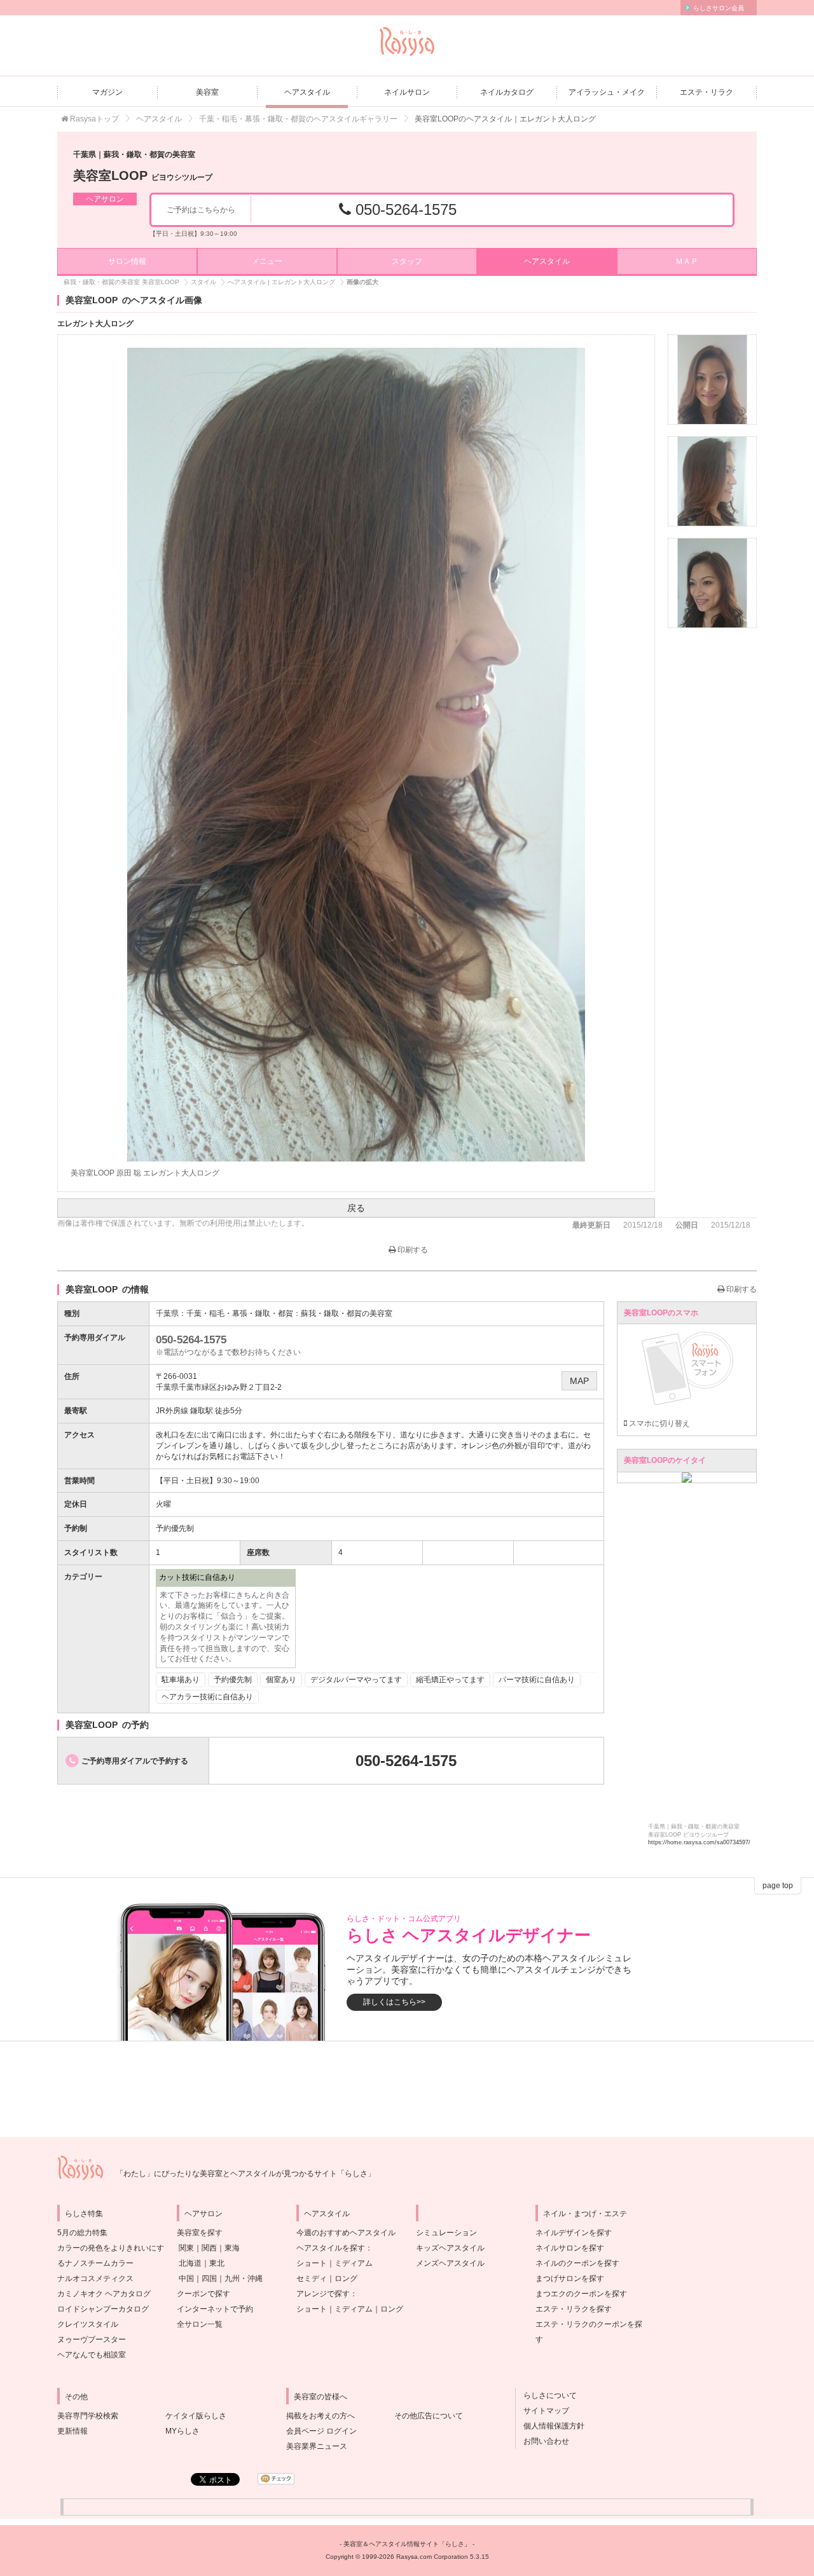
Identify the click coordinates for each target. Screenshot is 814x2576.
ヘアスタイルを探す (331, 2248)
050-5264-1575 (404, 209)
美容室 (207, 92)
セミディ (312, 2278)
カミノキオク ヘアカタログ (104, 2294)
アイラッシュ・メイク (607, 92)
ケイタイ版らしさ (196, 2416)
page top (778, 1886)
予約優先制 (233, 1680)
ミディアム (354, 2263)
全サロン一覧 (200, 2324)
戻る (356, 1208)
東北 (217, 2263)
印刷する (412, 1250)
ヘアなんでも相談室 (92, 2355)
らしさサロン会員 (719, 8)
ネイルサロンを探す (570, 2248)
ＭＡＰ (687, 261)
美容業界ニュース (317, 2446)
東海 (232, 2248)
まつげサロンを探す (570, 2278)
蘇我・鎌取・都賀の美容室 (347, 1313)
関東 (186, 2248)
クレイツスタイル (88, 2324)
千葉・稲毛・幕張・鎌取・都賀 (240, 1313)
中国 (186, 2278)
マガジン (107, 92)
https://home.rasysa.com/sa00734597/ (699, 1842)
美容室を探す (200, 2233)
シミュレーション (446, 2233)
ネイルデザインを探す (574, 2233)
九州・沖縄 (244, 2278)
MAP (579, 1381)
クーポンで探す (203, 2294)
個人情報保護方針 (550, 2426)
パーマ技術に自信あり (537, 1680)
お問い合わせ (542, 2441)
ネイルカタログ (507, 92)
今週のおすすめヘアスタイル (346, 2233)
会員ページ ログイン (321, 2431)
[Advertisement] (407, 2089)
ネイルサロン (407, 92)
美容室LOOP (143, 175)
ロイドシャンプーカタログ (103, 2309)
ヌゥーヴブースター (92, 2340)
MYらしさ (183, 2431)
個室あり (281, 1680)
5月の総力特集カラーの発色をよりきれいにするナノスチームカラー (111, 2248)
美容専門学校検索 (88, 2416)
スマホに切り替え (659, 1423)
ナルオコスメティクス (95, 2278)
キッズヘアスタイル (450, 2248)
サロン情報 (127, 261)
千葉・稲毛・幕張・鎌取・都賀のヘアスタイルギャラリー (298, 119)
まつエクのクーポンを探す (581, 2294)
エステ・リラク (707, 92)
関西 (209, 2248)
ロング (346, 2278)
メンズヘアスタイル (450, 2263)
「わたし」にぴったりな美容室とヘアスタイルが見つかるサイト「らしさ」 (245, 2174)
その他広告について (429, 2416)
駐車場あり (181, 1680)
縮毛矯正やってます (450, 1680)
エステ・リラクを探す (574, 2309)
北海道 (190, 2263)
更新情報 (72, 2431)
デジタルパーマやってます (356, 1680)
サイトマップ (542, 2411)
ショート (312, 2263)
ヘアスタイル (307, 92)
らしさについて (546, 2395)
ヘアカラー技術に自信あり (207, 1697)
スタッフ (407, 261)
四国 (209, 2278)
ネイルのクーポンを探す (577, 2263)
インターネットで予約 (215, 2309)
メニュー (267, 261)
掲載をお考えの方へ (321, 2416)
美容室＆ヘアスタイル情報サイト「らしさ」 (407, 2544)
